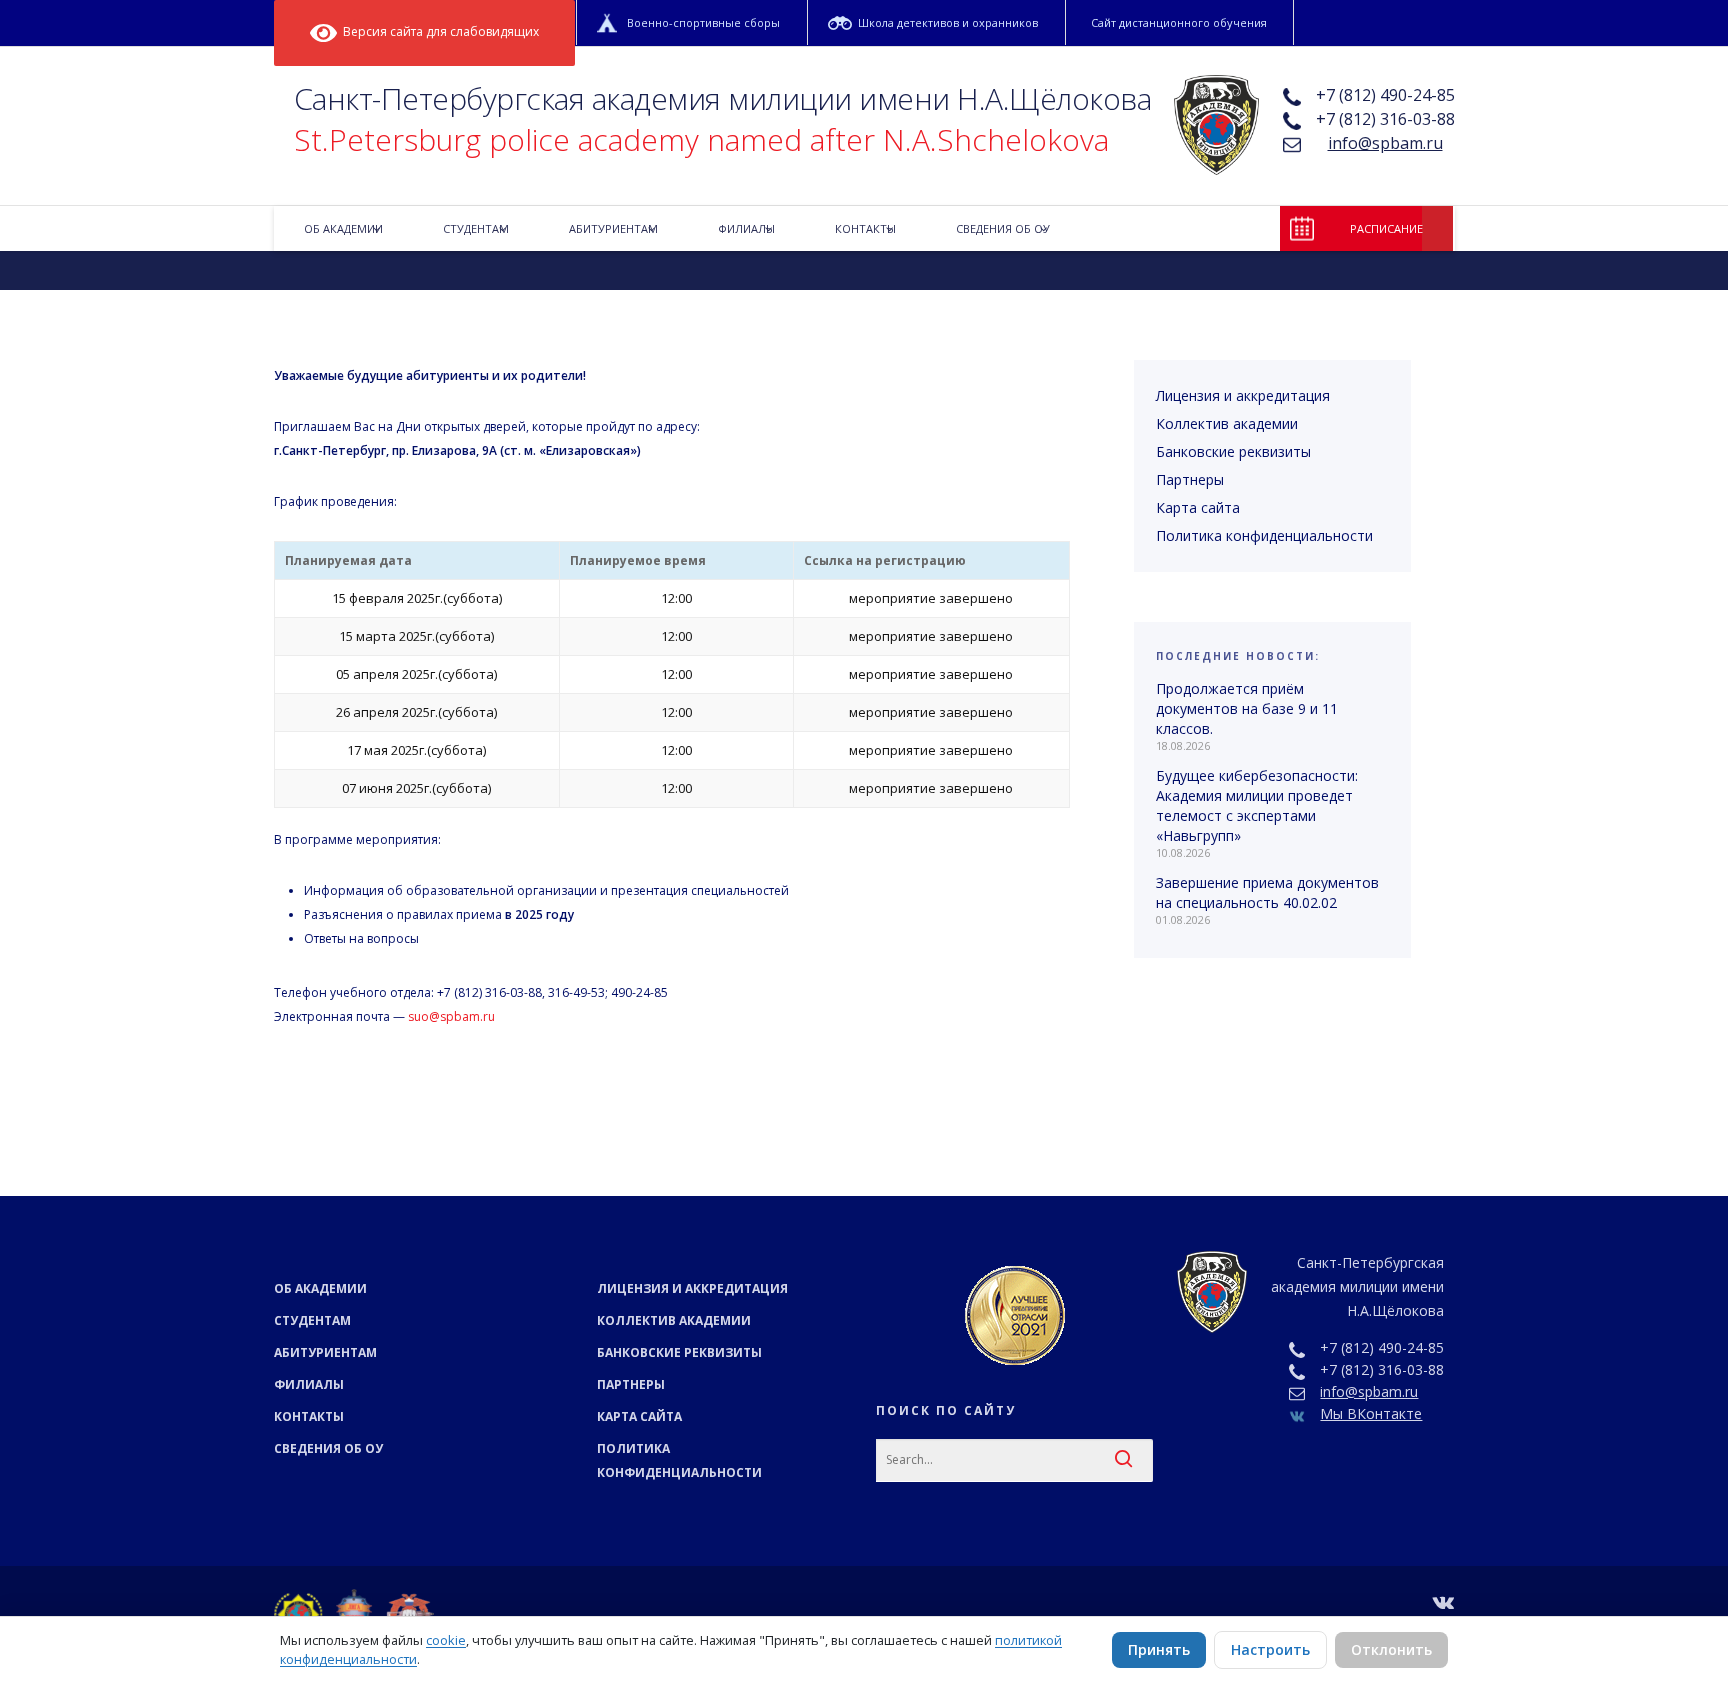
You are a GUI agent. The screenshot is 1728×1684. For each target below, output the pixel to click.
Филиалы (309, 1384)
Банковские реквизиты (1233, 451)
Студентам (312, 1320)
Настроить (1270, 1649)
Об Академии (320, 1288)
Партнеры (1190, 479)
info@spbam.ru (1385, 143)
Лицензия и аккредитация (1243, 395)
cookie (446, 1640)
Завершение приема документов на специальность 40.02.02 (1267, 892)
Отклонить (1391, 1649)
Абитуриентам (325, 1352)
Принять (1159, 1649)
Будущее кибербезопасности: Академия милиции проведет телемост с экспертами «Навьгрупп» (1257, 805)
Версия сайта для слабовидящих (438, 31)
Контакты (309, 1416)
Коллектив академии (1227, 423)
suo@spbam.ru (451, 1016)
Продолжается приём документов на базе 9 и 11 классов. (1247, 708)
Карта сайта (1198, 507)
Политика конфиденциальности (1264, 535)
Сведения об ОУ (328, 1448)
